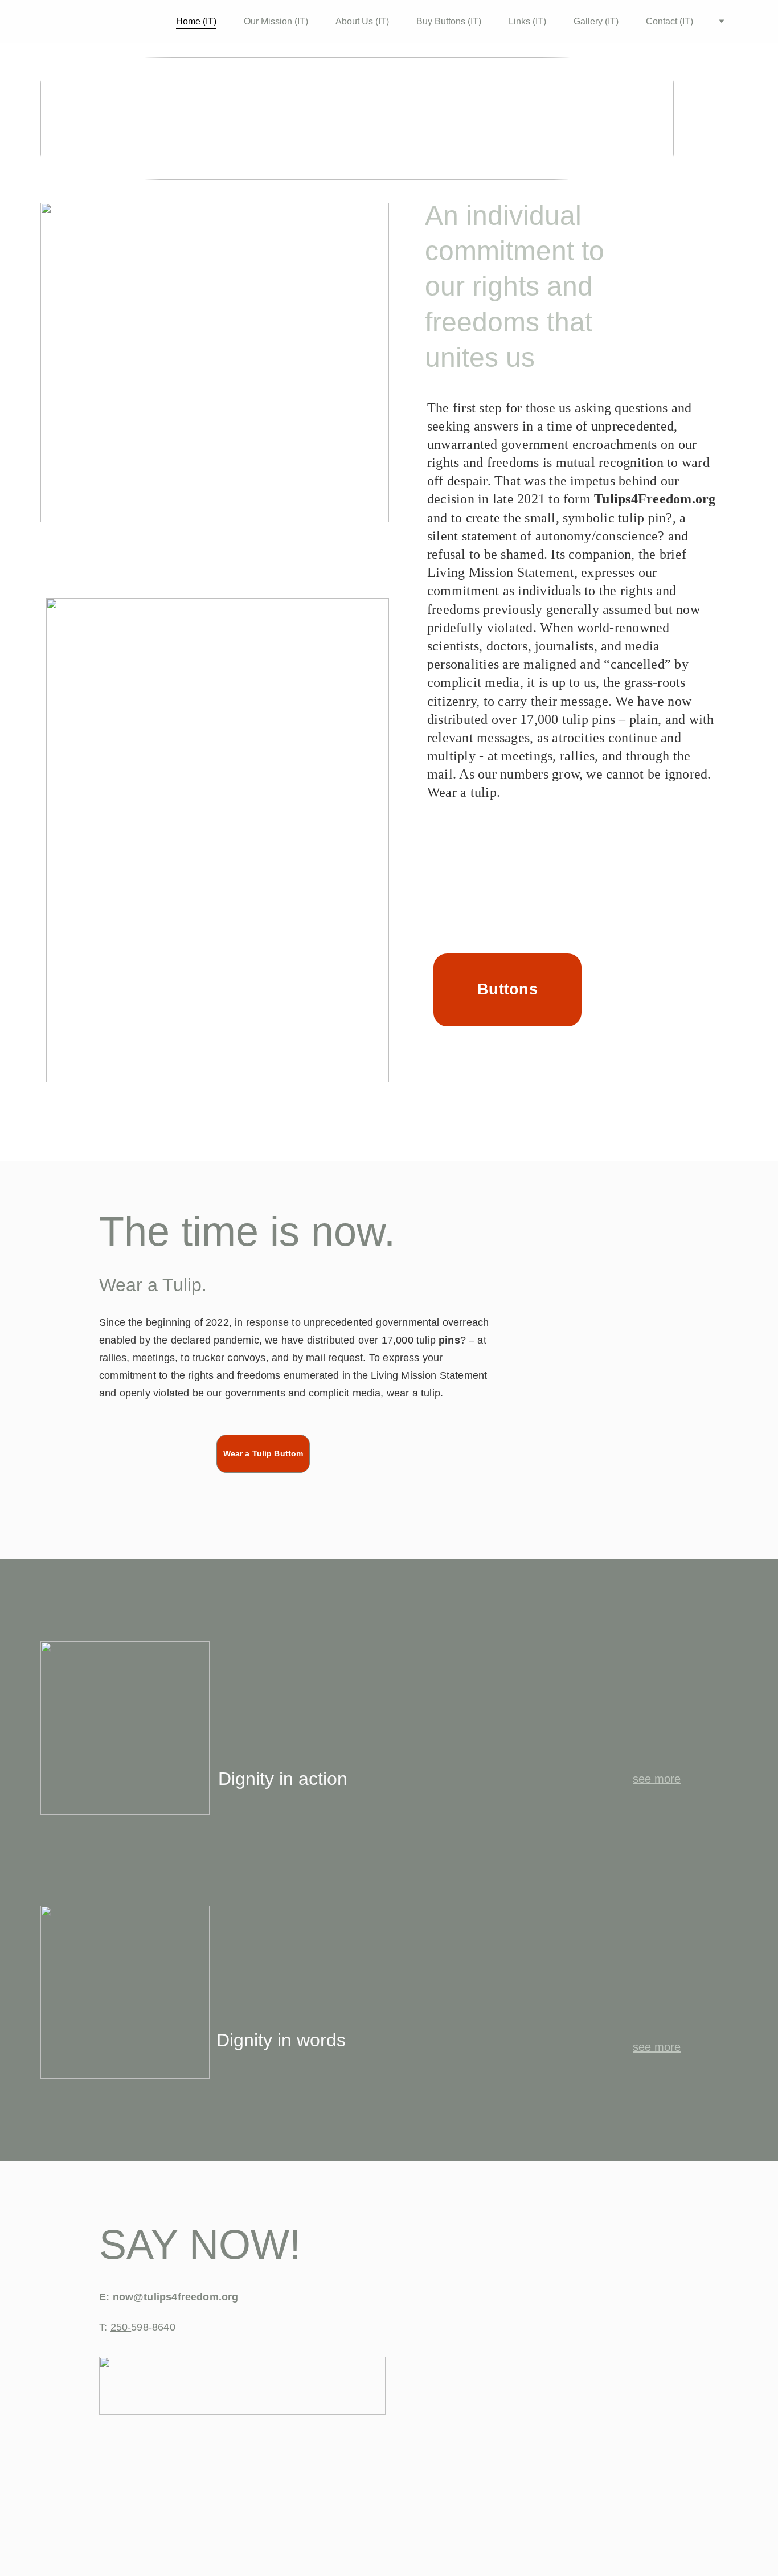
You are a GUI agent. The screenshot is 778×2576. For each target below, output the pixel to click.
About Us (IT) (362, 21)
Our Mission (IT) (276, 21)
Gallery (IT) (596, 21)
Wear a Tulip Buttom (263, 1453)
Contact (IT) (670, 21)
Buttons (507, 989)
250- (121, 2327)
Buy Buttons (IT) (449, 21)
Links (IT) (527, 21)
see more (657, 1779)
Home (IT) (196, 21)
